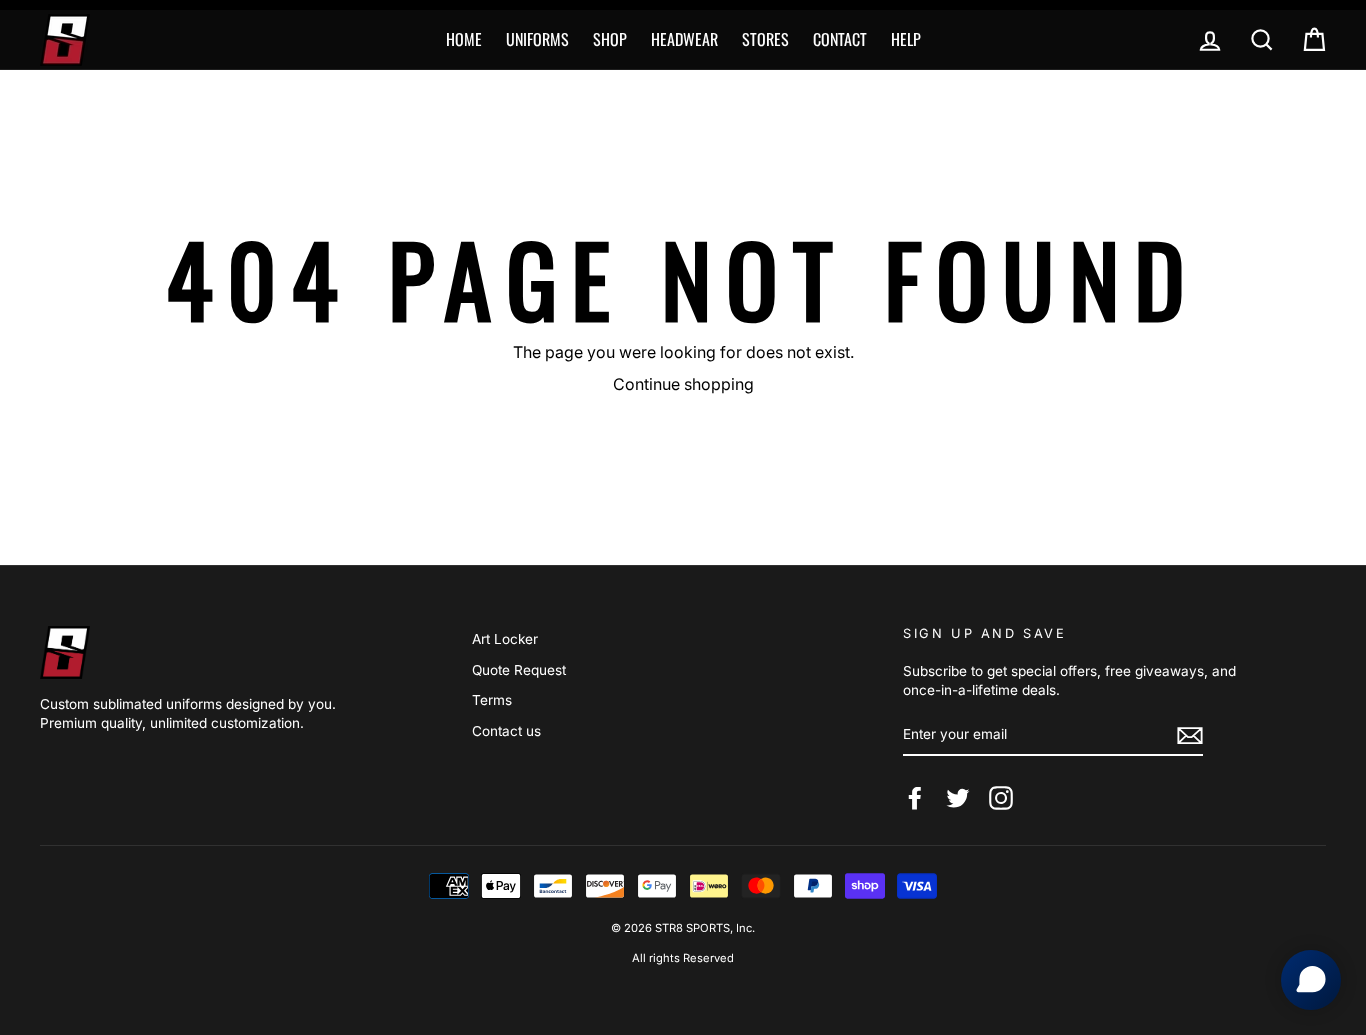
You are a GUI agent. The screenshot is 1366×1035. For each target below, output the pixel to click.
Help (906, 39)
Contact (840, 39)
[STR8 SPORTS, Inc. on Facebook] (915, 798)
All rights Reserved (683, 958)
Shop (610, 39)
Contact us (506, 731)
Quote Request (519, 670)
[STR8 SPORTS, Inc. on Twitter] (958, 798)
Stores (765, 39)
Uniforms (537, 39)
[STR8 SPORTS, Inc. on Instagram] (1001, 798)
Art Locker (505, 639)
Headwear (684, 39)
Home (464, 39)
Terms (492, 700)
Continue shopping (683, 384)
